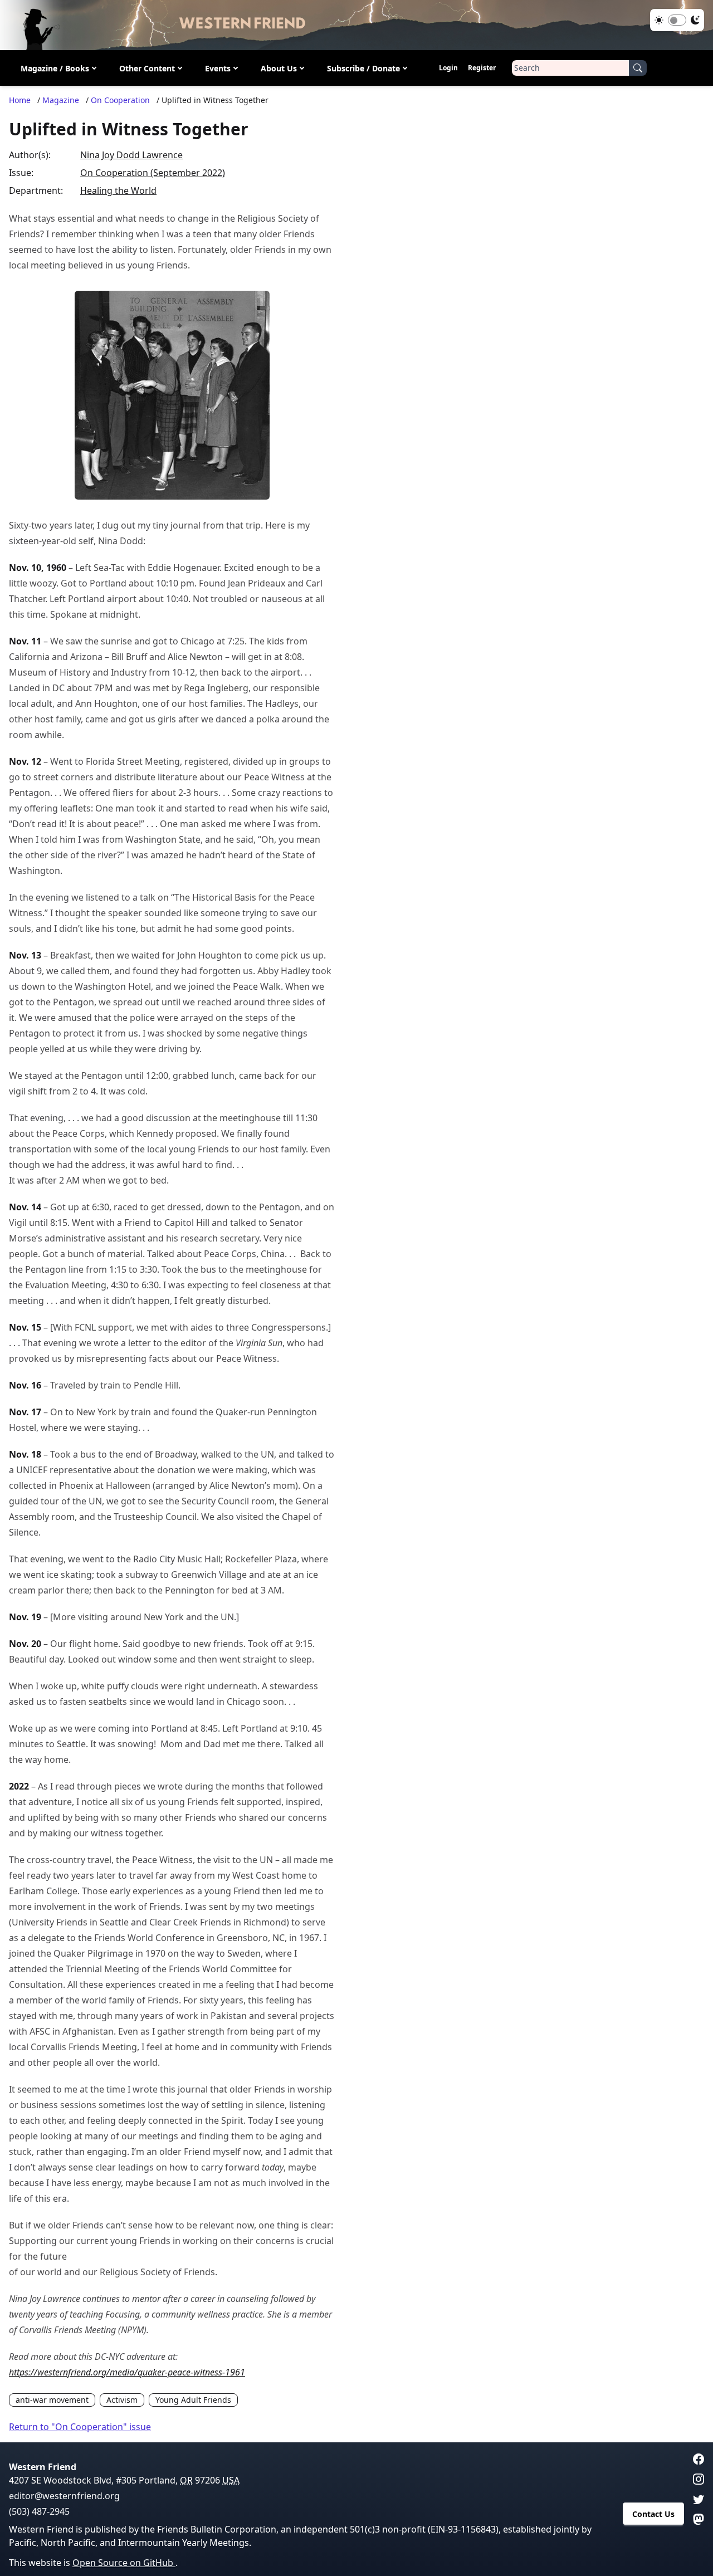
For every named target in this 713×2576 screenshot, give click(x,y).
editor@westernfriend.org (64, 2496)
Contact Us (653, 2514)
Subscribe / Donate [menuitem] (363, 68)
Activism (122, 2400)
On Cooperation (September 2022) (153, 173)
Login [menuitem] (448, 68)
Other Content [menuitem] (147, 68)
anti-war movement (52, 2400)
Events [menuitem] (218, 68)
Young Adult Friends (193, 2400)
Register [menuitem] (482, 68)
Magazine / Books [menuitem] (55, 68)
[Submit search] (638, 68)
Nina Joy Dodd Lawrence (131, 155)
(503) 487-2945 (39, 2511)
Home (20, 100)
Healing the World (118, 190)
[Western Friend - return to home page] (356, 25)
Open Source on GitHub (124, 2563)
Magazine (61, 100)
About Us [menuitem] (279, 68)
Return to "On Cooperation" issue (80, 2427)
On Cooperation (120, 100)
